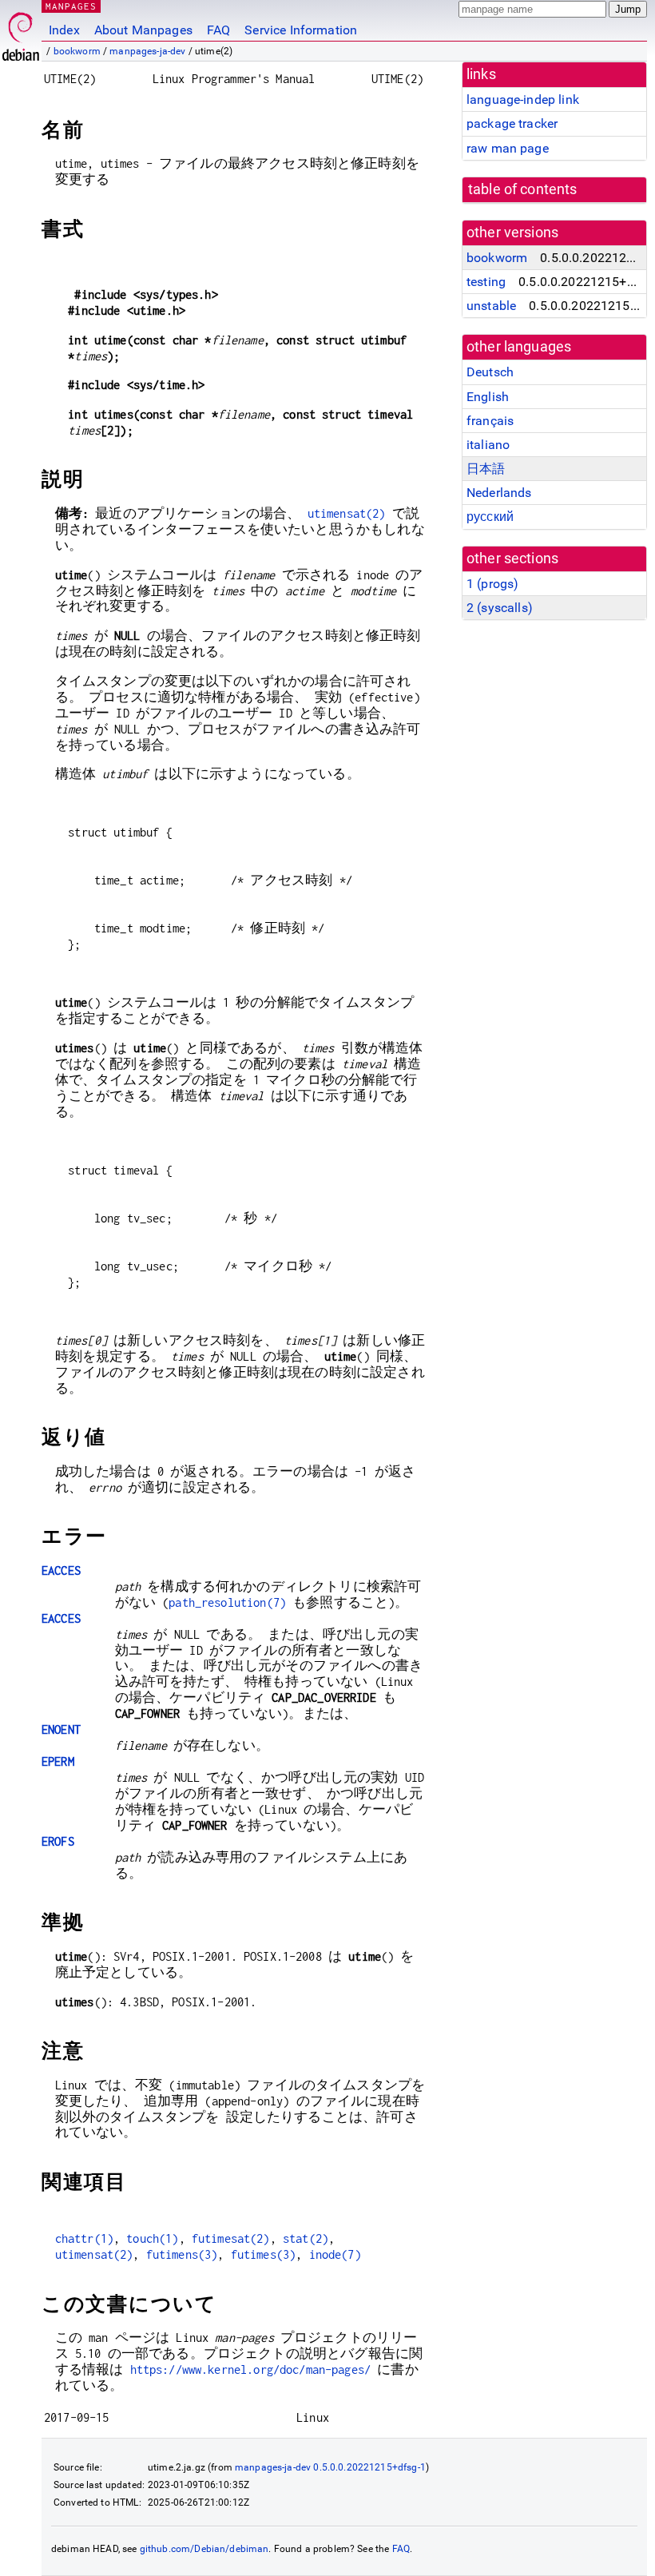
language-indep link (523, 99)
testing (486, 282)
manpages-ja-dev (147, 51)
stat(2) (306, 2238)
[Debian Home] (21, 32)
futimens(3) (182, 2254)
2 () (500, 608)
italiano (488, 445)
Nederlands (499, 493)
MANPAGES (71, 6)
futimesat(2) (231, 2238)
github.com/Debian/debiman (204, 2549)
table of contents (523, 189)
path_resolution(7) (227, 1602)
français (490, 421)
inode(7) (335, 2254)
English (488, 397)
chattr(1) (84, 2238)
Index (64, 30)
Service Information (301, 30)
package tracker (512, 123)
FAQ (218, 30)
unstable (491, 306)
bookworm (77, 51)
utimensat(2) (347, 513)
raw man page (508, 148)
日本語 (486, 469)
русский (490, 517)
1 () (492, 584)
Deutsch (490, 372)
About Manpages (143, 30)
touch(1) (152, 2238)
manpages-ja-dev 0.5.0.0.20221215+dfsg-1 (330, 2467)
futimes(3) (264, 2254)
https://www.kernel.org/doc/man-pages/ (251, 2369)
